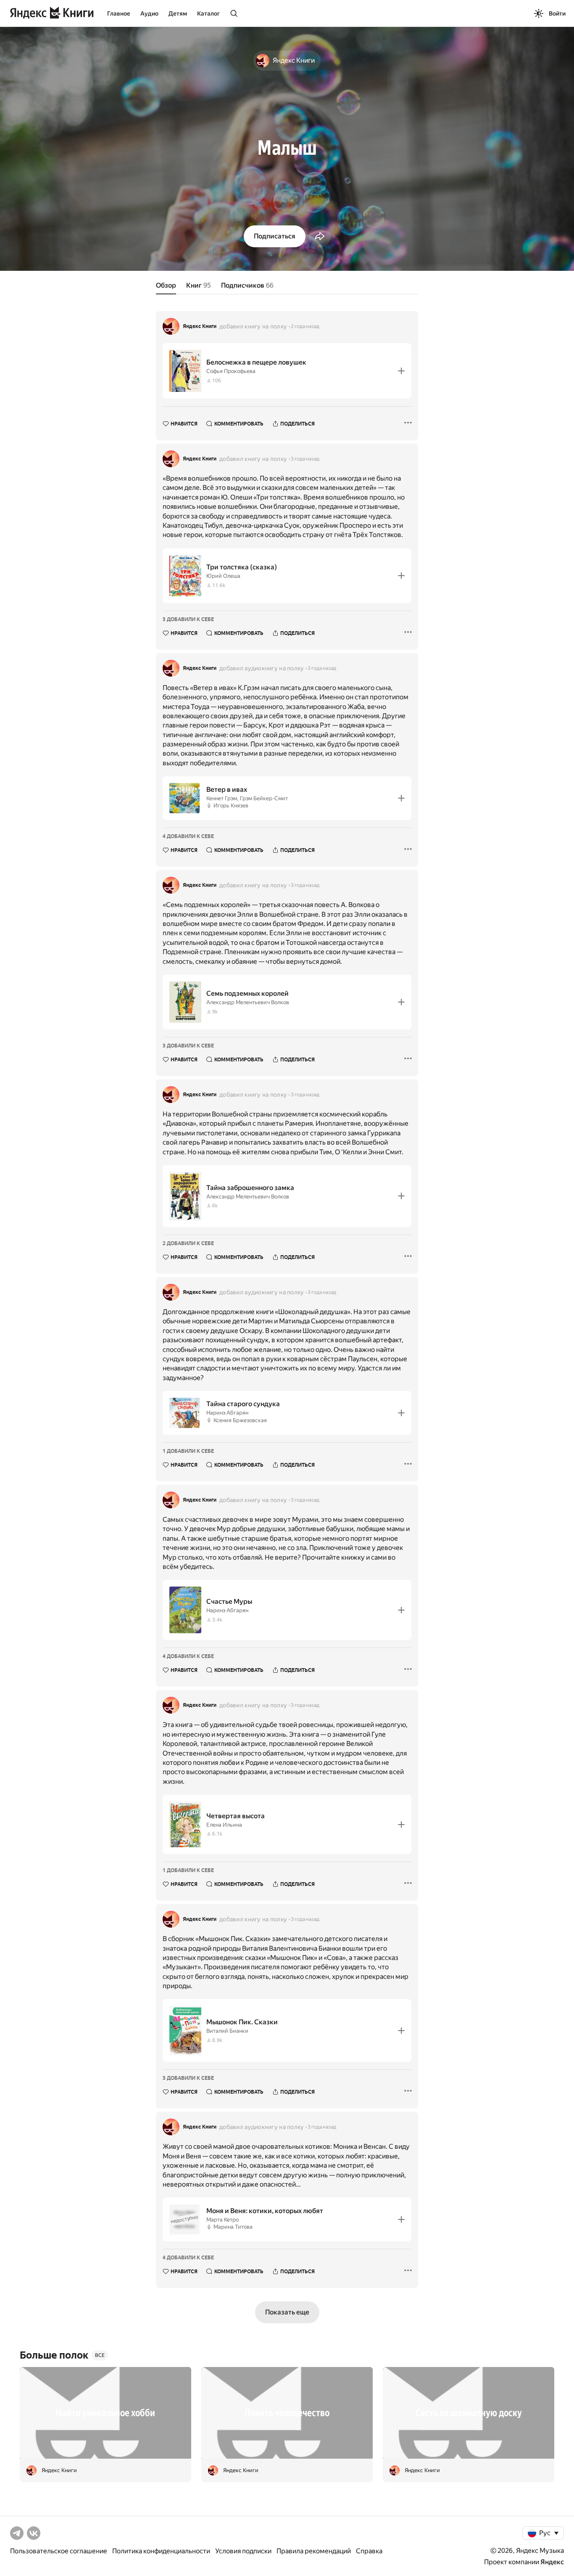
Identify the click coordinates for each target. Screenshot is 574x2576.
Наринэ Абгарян (227, 1413)
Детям (178, 13)
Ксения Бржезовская (240, 1420)
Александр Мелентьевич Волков (248, 1002)
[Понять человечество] (287, 2413)
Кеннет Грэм (222, 798)
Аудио (149, 13)
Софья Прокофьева (231, 371)
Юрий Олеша (223, 576)
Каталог (208, 13)
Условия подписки (243, 2551)
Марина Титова (233, 2227)
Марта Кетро (222, 2220)
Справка (369, 2551)
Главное (119, 13)
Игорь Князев (231, 805)
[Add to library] (401, 371)
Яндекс (552, 2562)
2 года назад (305, 326)
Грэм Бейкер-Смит (264, 798)
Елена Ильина (224, 1825)
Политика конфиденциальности (161, 2551)
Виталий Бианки (227, 2031)
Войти (557, 13)
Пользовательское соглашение (59, 2551)
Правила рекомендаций (314, 2551)
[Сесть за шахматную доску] (469, 2413)
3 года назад (305, 459)
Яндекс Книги (200, 326)
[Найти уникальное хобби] (105, 2413)
